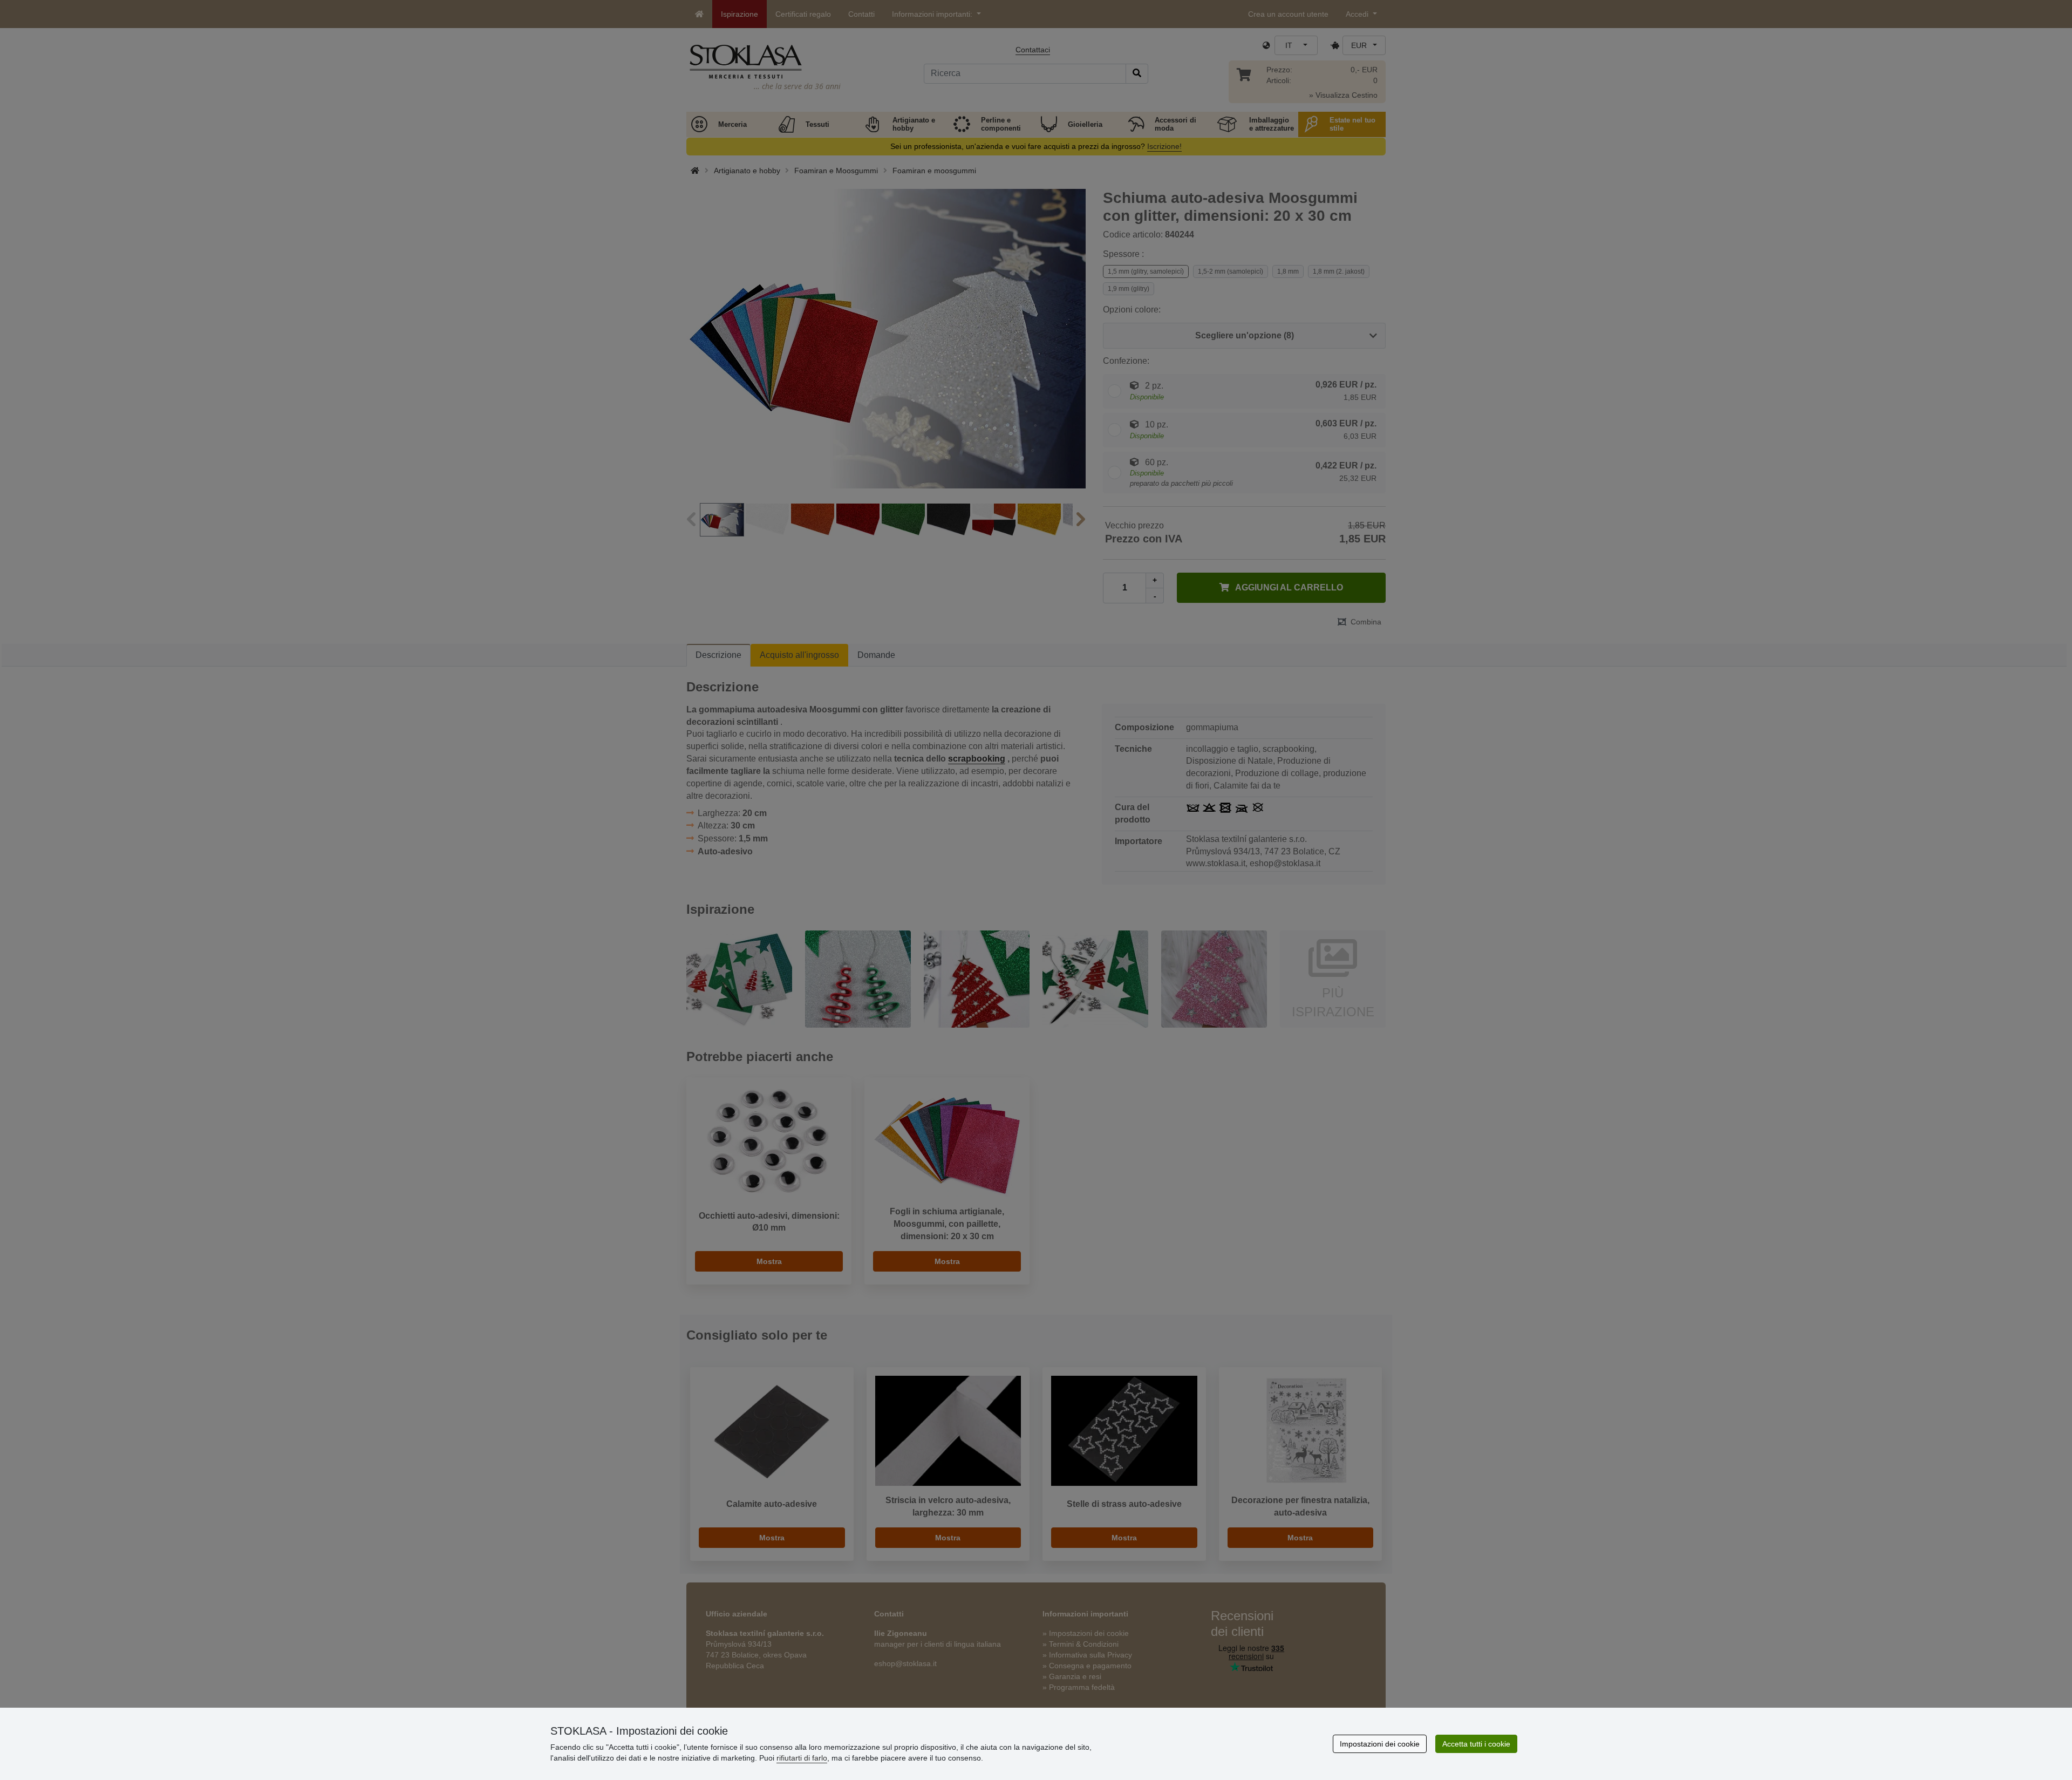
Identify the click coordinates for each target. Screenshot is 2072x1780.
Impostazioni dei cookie (1380, 1744)
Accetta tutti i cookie (1476, 1744)
